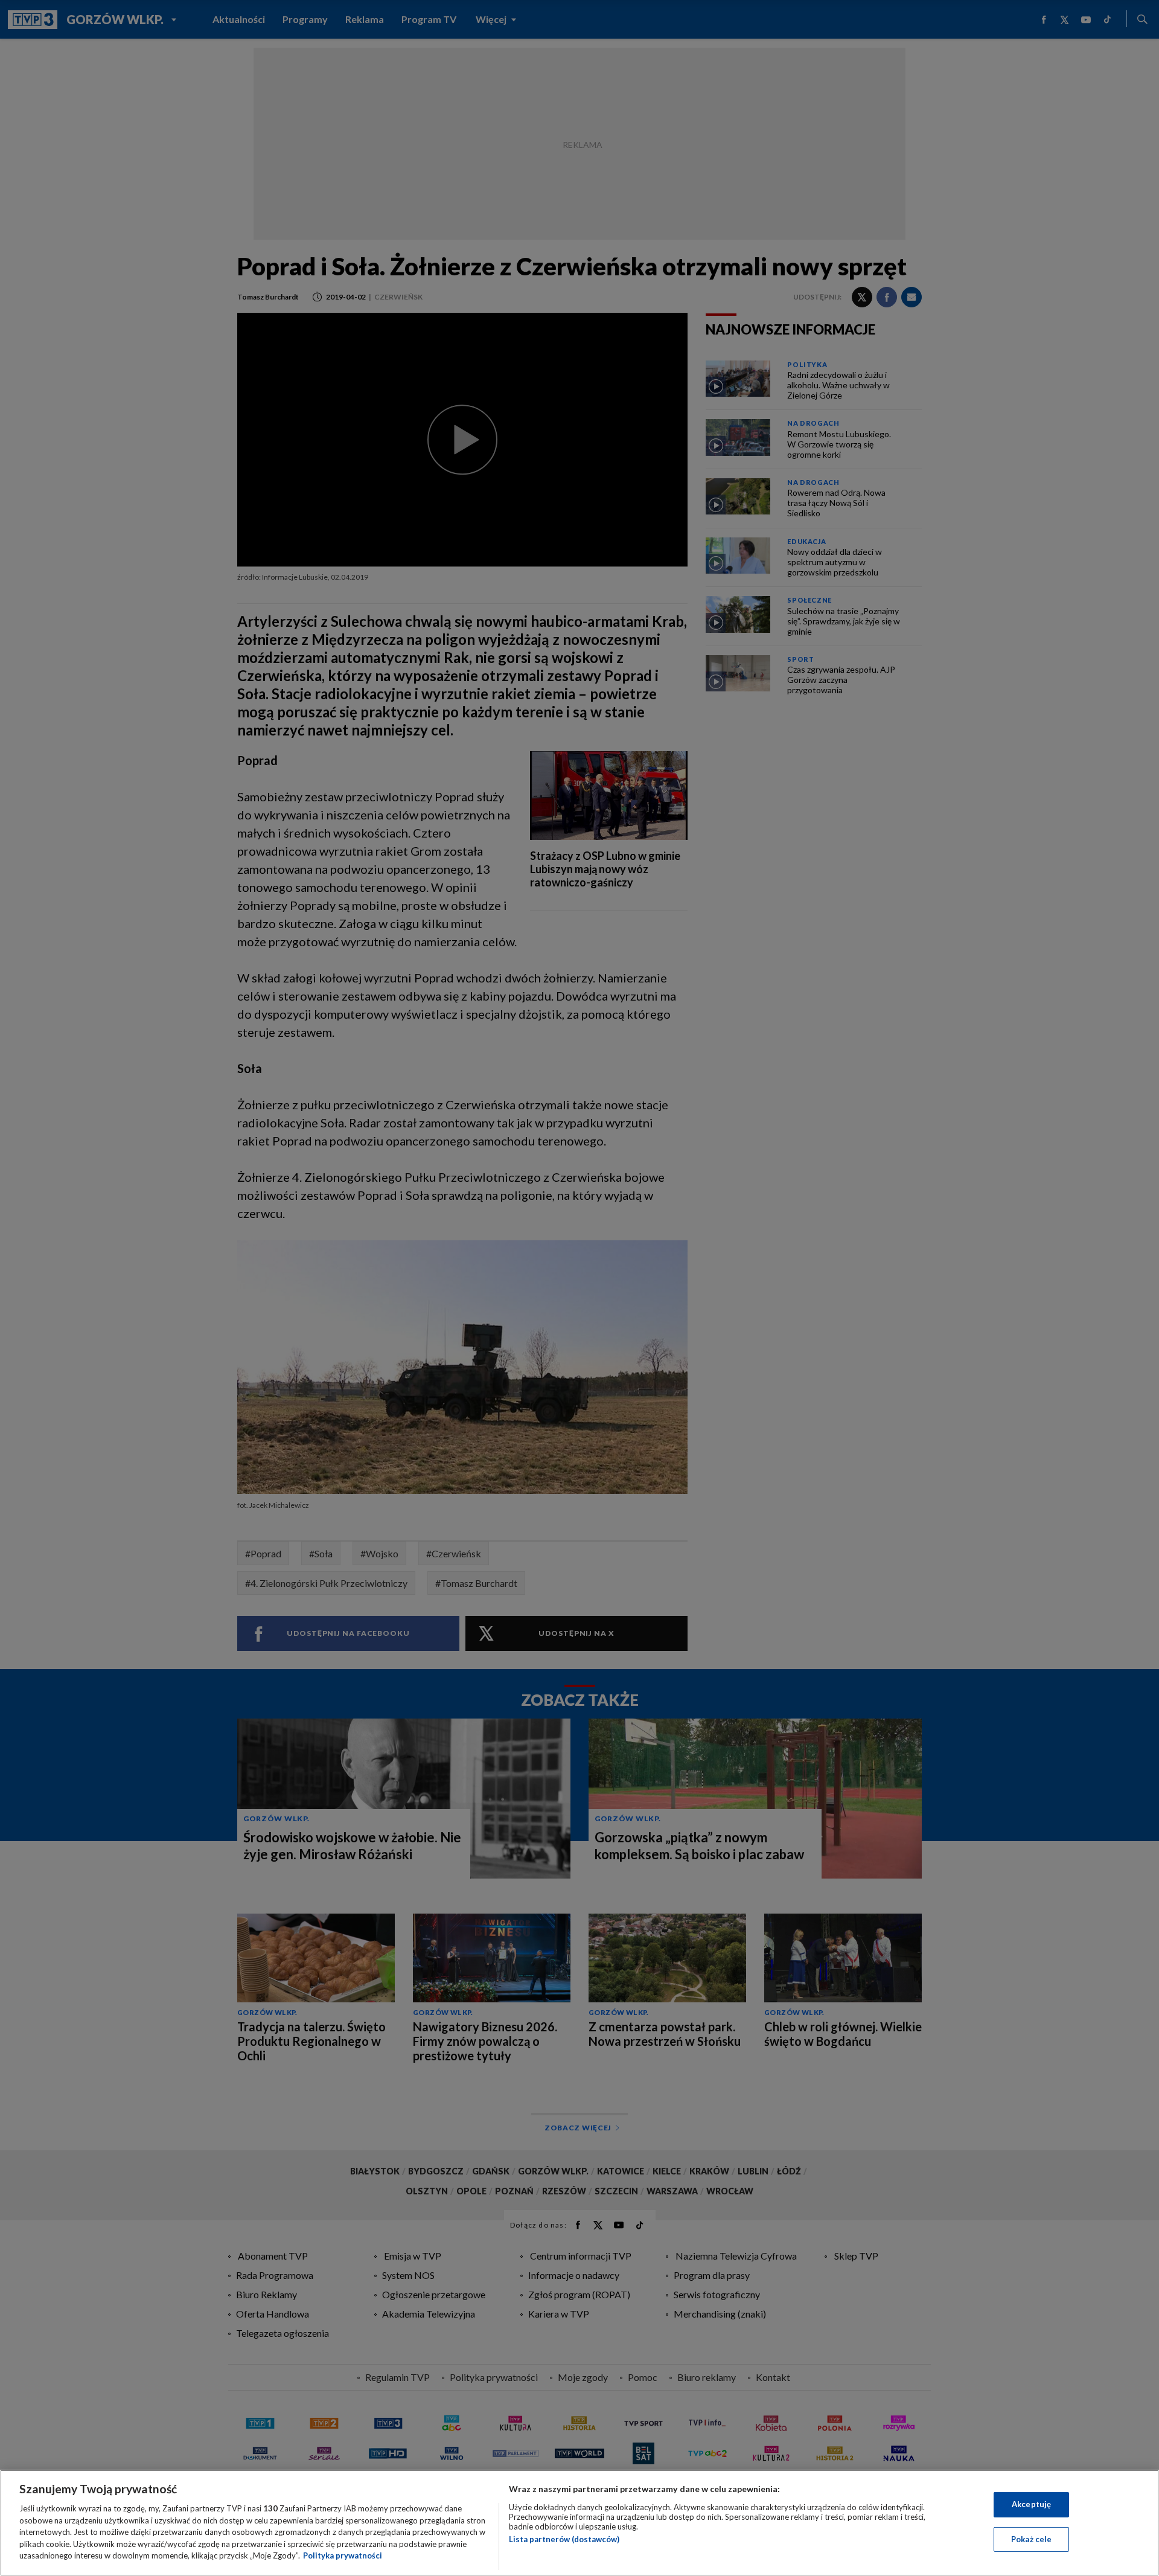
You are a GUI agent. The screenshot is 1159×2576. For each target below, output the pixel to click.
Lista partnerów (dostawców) (564, 2539)
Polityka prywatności (343, 2555)
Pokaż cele (1031, 2539)
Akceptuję (1031, 2504)
